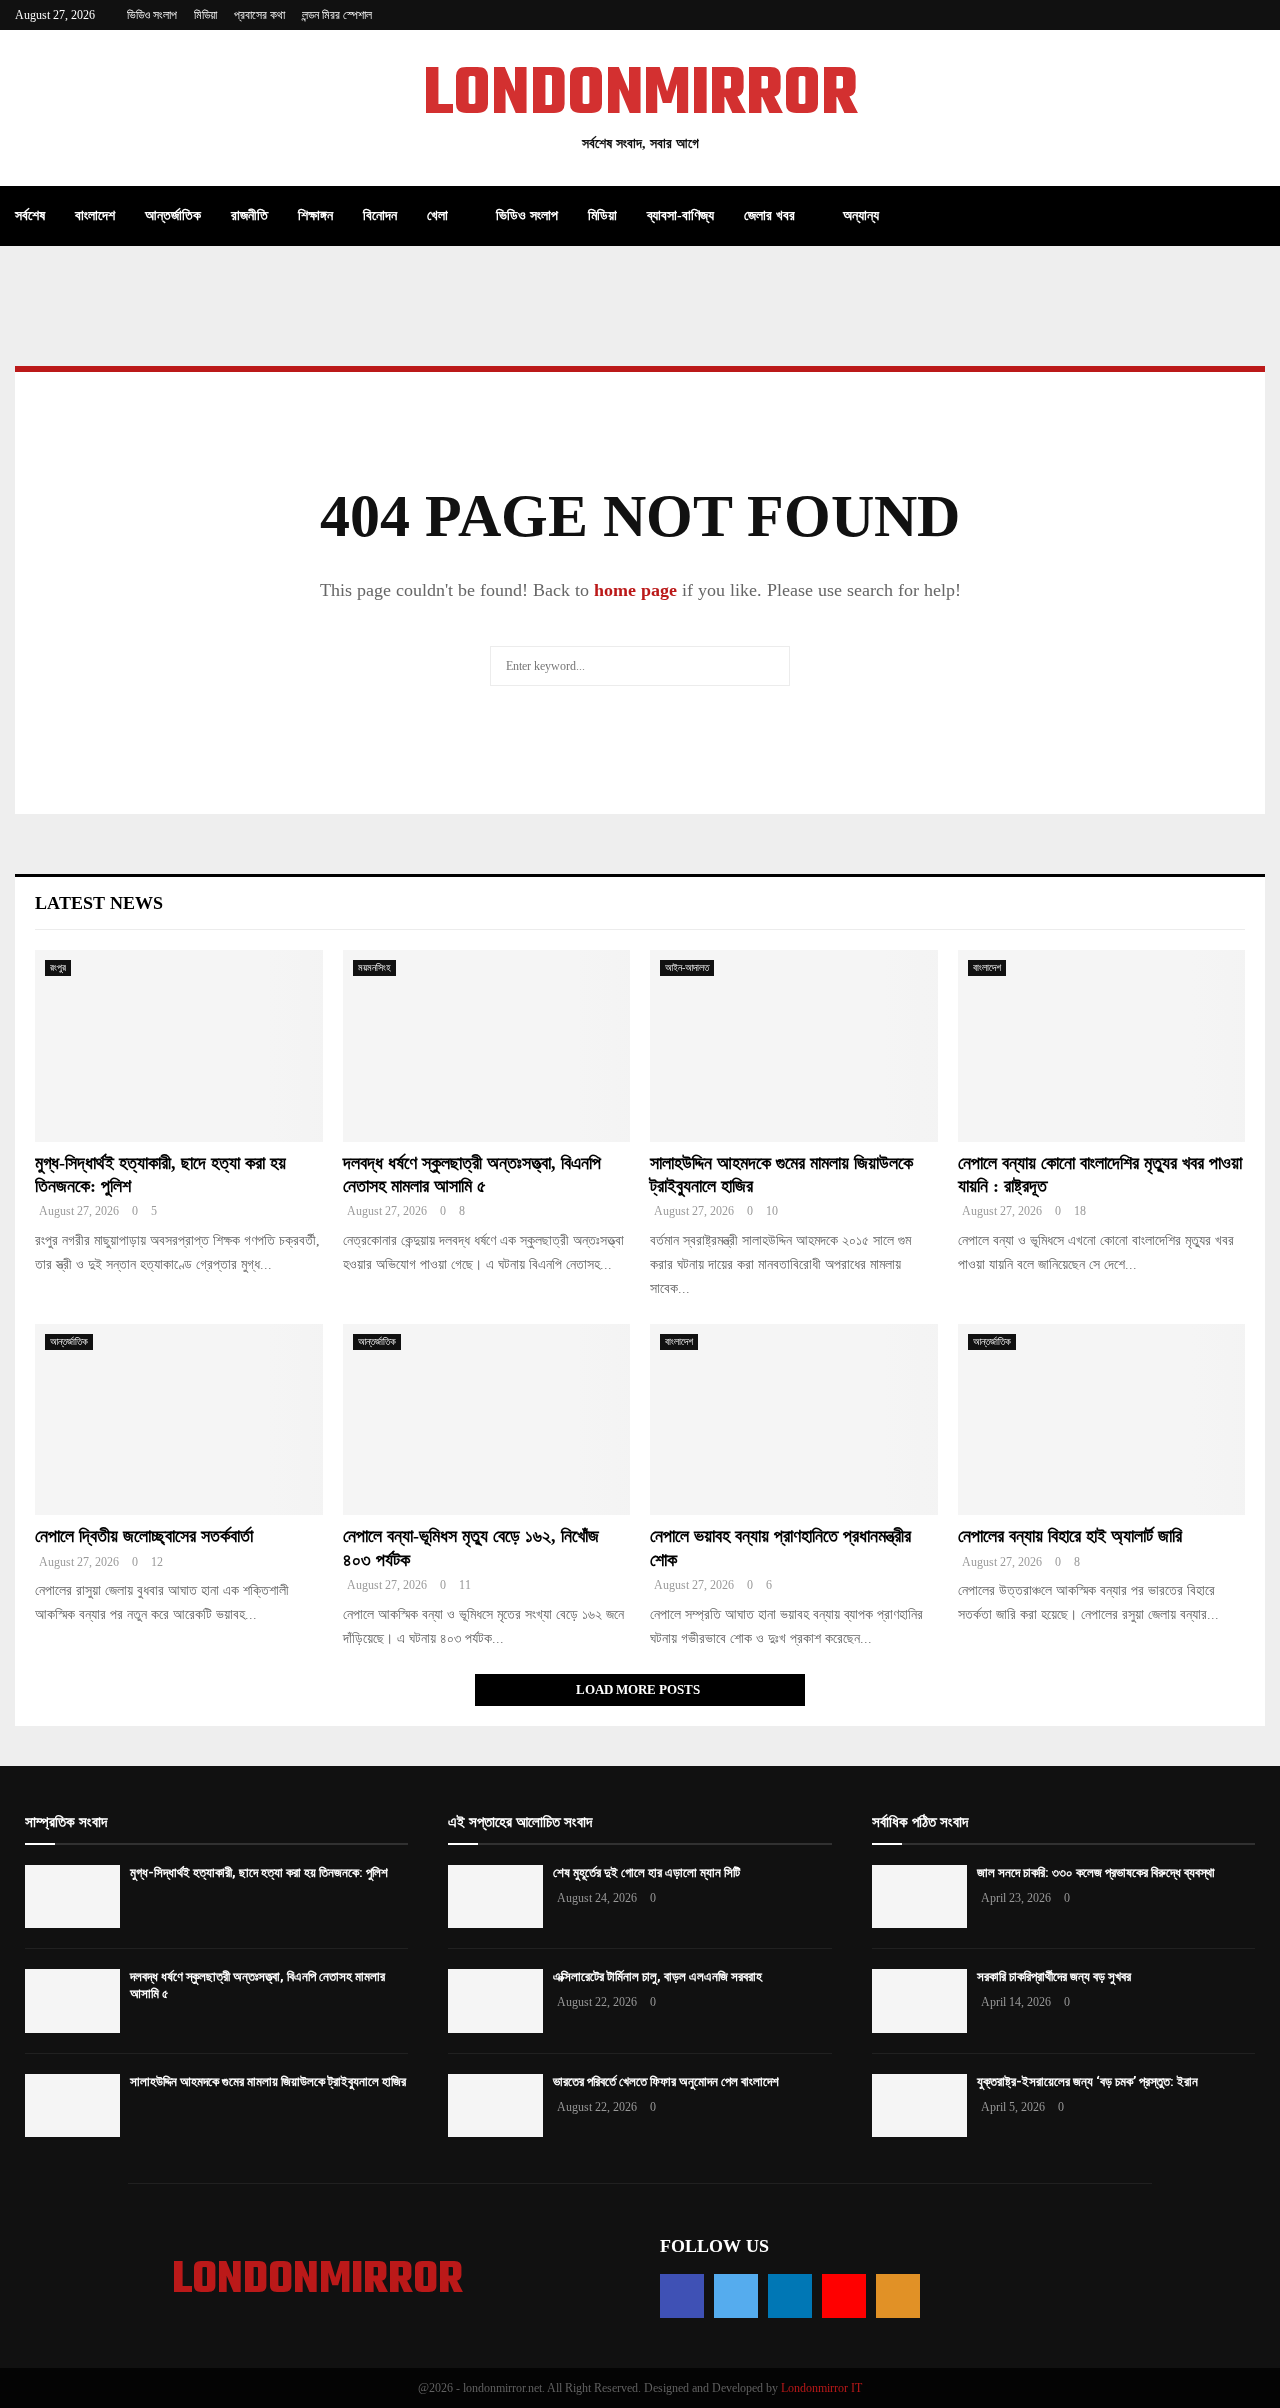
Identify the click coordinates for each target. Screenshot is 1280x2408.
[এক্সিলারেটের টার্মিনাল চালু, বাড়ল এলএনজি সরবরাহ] (495, 2000)
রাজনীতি (249, 215)
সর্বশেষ (30, 215)
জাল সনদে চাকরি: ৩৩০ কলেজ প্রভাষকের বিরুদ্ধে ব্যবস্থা (1096, 1872)
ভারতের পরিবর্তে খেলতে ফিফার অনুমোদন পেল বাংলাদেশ (666, 2081)
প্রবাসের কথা (259, 15)
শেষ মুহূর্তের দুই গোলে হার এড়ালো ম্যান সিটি (646, 1872)
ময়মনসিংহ (374, 967)
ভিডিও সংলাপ (152, 15)
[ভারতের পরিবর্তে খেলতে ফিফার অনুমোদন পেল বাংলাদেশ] (495, 2105)
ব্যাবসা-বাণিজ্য (680, 215)
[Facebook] (682, 2296)
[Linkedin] (790, 2296)
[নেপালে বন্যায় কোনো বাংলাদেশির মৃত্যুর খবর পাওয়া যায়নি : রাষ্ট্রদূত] (1102, 1046)
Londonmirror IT (821, 2388)
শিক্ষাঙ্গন (315, 215)
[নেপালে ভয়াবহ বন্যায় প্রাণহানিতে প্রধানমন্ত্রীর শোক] (794, 1420)
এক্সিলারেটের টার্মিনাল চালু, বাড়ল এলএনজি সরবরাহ (657, 1976)
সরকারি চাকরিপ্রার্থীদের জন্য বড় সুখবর (1054, 1976)
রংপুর (58, 967)
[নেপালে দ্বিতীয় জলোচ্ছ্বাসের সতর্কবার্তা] (179, 1420)
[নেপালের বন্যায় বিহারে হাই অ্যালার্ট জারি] (1102, 1420)
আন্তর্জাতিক (173, 215)
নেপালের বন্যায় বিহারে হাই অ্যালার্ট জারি (1070, 1536)
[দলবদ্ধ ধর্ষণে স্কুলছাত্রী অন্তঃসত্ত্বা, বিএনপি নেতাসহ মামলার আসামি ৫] (487, 1046)
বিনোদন (380, 215)
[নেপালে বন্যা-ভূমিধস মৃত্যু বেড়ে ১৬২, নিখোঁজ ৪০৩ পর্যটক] (487, 1420)
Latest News (99, 903)
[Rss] (898, 2296)
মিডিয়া (205, 15)
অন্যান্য (861, 215)
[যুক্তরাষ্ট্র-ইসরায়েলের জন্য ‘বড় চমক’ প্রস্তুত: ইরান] (919, 2105)
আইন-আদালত (687, 967)
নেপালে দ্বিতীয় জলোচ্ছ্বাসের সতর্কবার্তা (144, 1536)
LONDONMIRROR (640, 96)
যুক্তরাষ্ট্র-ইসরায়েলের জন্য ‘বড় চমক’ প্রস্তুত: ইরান (1087, 2081)
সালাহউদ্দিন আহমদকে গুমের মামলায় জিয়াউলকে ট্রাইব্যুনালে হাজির (268, 2081)
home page (635, 590)
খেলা (437, 215)
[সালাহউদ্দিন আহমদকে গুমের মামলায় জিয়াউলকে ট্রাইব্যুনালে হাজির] (794, 1046)
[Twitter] (736, 2296)
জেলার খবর (769, 215)
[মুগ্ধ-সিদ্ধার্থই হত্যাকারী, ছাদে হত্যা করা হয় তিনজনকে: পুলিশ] (179, 1046)
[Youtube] (844, 2296)
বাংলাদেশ (95, 215)
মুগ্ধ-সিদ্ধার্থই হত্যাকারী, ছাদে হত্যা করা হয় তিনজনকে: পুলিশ (259, 1872)
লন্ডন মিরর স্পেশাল (337, 15)
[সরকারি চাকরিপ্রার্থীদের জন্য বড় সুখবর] (919, 2000)
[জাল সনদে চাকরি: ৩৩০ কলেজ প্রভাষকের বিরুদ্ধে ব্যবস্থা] (919, 1896)
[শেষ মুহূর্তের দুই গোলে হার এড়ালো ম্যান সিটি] (495, 1896)
